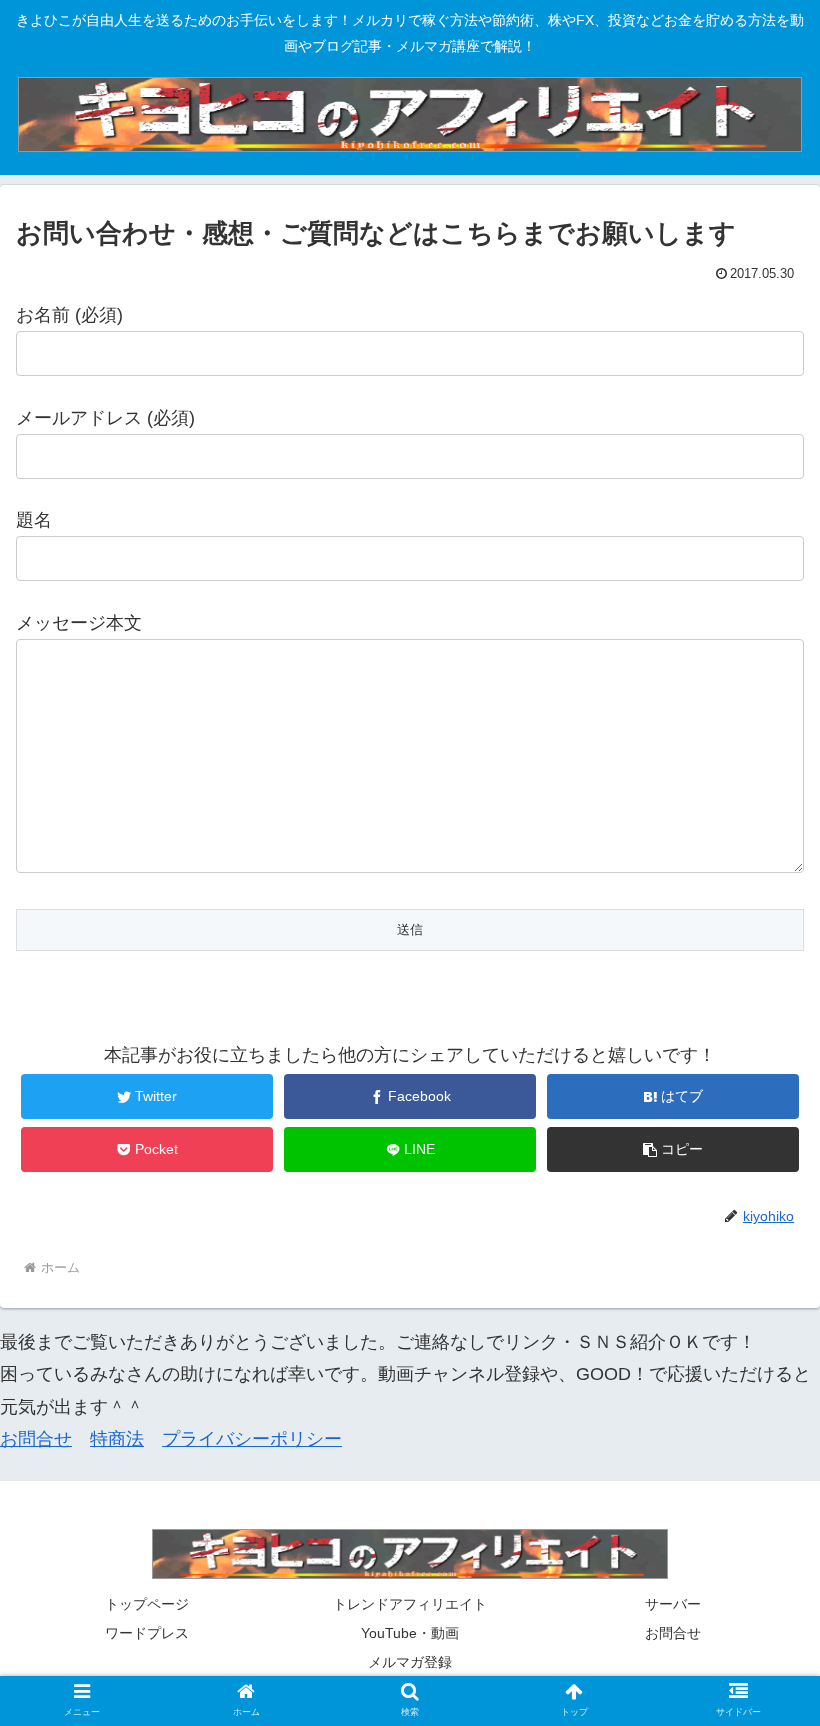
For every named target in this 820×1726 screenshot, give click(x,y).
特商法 (117, 1439)
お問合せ (36, 1439)
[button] (673, 1149)
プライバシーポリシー (252, 1439)
